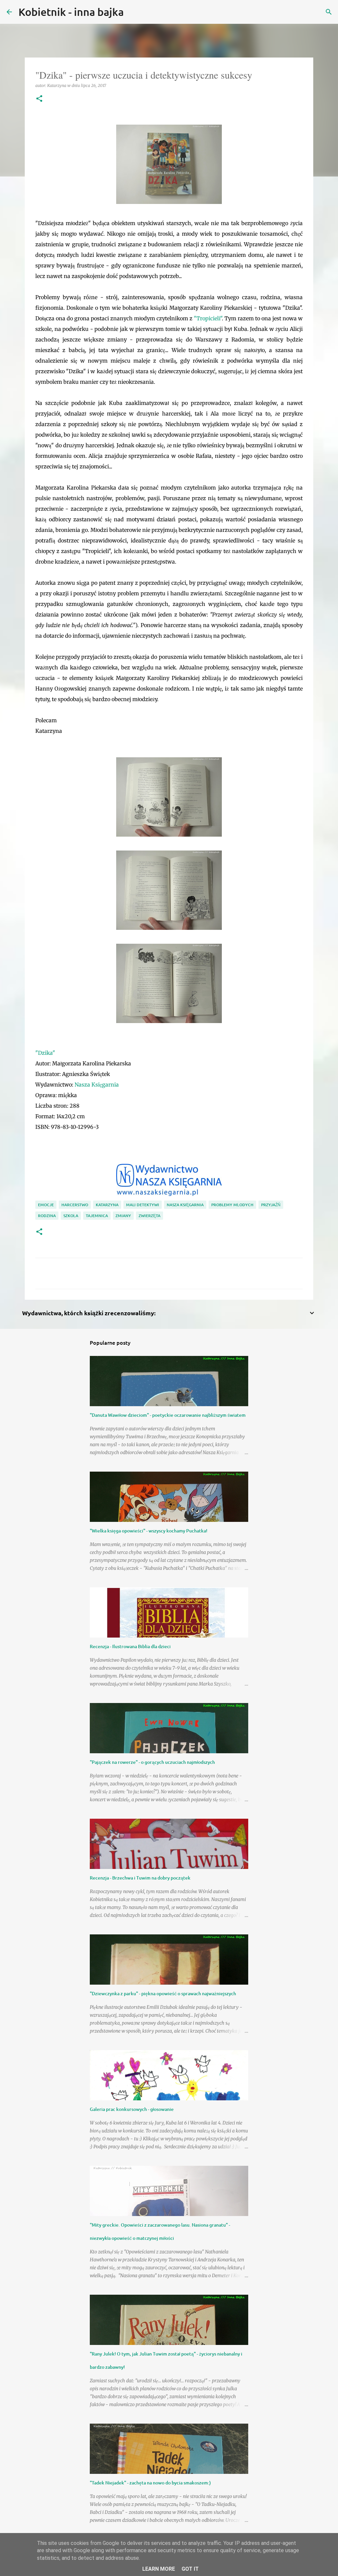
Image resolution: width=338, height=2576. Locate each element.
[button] (39, 99)
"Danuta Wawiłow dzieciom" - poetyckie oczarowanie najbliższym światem (168, 1415)
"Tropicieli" (208, 318)
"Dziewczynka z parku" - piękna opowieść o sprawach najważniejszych (163, 1993)
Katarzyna (107, 1205)
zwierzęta (150, 1216)
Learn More (159, 2569)
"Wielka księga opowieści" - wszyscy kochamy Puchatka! (149, 1531)
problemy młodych (232, 1205)
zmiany (123, 1216)
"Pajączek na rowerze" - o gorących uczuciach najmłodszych (152, 1762)
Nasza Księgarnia (97, 1085)
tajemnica (97, 1216)
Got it (190, 2569)
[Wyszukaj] (133, 12)
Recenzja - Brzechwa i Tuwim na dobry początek (140, 1878)
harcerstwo (75, 1205)
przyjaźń (271, 1205)
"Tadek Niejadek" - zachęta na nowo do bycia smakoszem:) (150, 2483)
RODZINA (47, 1216)
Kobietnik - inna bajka (71, 12)
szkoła (71, 1216)
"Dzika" (45, 1053)
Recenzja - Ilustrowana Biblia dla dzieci (130, 1646)
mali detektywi (143, 1205)
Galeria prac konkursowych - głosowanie (132, 2109)
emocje (46, 1205)
